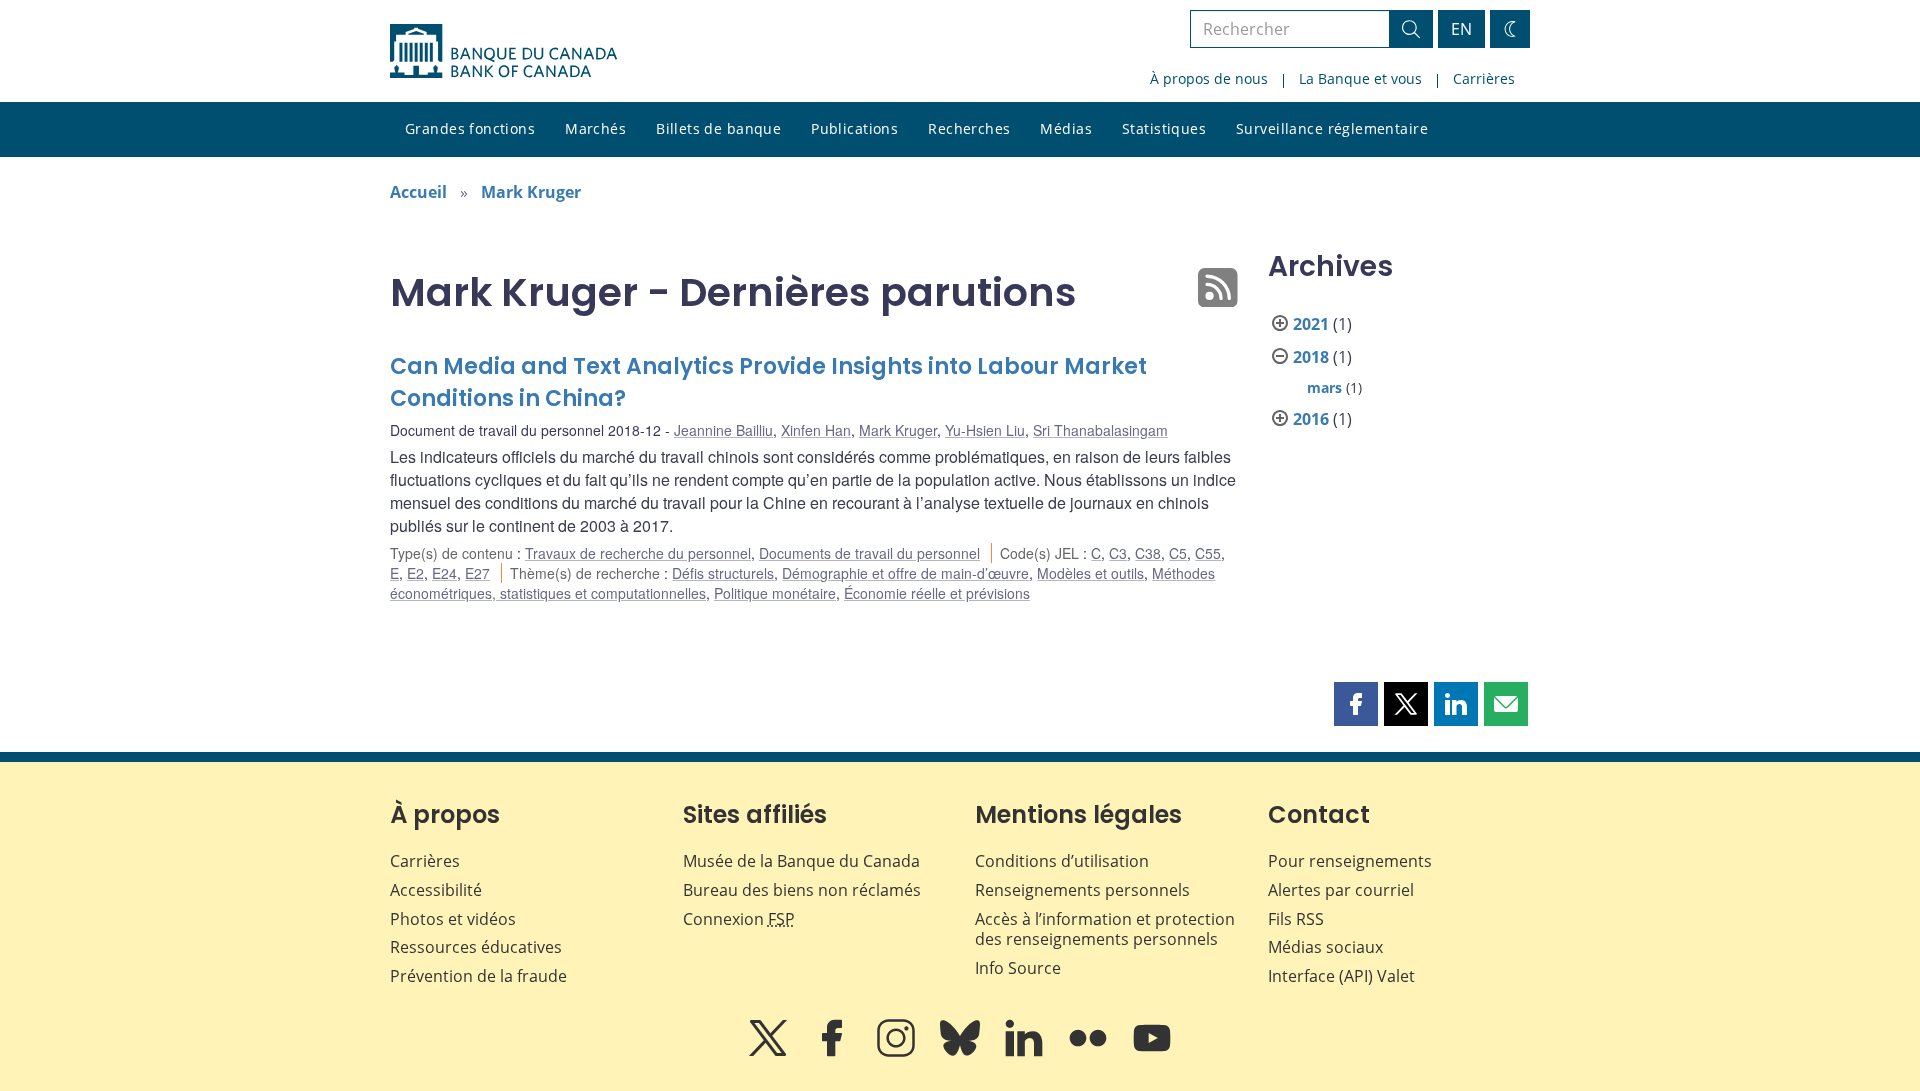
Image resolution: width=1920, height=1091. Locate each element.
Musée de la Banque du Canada (801, 861)
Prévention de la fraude (478, 976)
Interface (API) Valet (1341, 976)
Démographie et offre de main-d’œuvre (905, 573)
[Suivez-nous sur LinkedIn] (1026, 1052)
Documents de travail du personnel (869, 553)
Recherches (969, 128)
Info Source (1018, 968)
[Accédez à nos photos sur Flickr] (1090, 1052)
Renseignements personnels (1082, 890)
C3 (1118, 553)
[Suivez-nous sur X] (770, 1052)
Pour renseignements (1350, 861)
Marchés (595, 128)
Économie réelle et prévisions (937, 593)
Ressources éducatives (476, 947)
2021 (1311, 324)
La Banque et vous (1360, 78)
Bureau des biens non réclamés (802, 890)
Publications (854, 128)
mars (1324, 387)
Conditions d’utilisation (1062, 861)
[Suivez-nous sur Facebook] (834, 1052)
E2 (415, 573)
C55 (1208, 553)
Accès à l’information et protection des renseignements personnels (1105, 929)
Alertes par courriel (1341, 890)
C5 (1178, 553)
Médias (1066, 128)
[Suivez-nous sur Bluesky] (962, 1052)
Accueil (418, 192)
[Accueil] (503, 51)
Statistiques (1164, 128)
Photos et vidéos (453, 919)
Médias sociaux (1325, 947)
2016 (1311, 419)
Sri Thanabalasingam (1100, 430)
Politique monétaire (775, 593)
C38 (1148, 553)
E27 (477, 573)
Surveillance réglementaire (1332, 128)
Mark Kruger (531, 192)
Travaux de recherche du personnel (638, 553)
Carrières (1484, 78)
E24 (444, 573)
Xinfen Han (816, 430)
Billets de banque (718, 128)
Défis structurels (723, 573)
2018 (1311, 357)
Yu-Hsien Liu (985, 430)
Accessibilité (436, 890)
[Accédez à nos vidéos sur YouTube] (1152, 1052)
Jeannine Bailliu (723, 430)
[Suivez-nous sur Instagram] (898, 1052)
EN (1461, 29)
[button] (1356, 704)
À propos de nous (1209, 78)
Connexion (739, 919)
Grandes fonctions (470, 128)
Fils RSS (1296, 919)
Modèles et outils (1090, 573)
